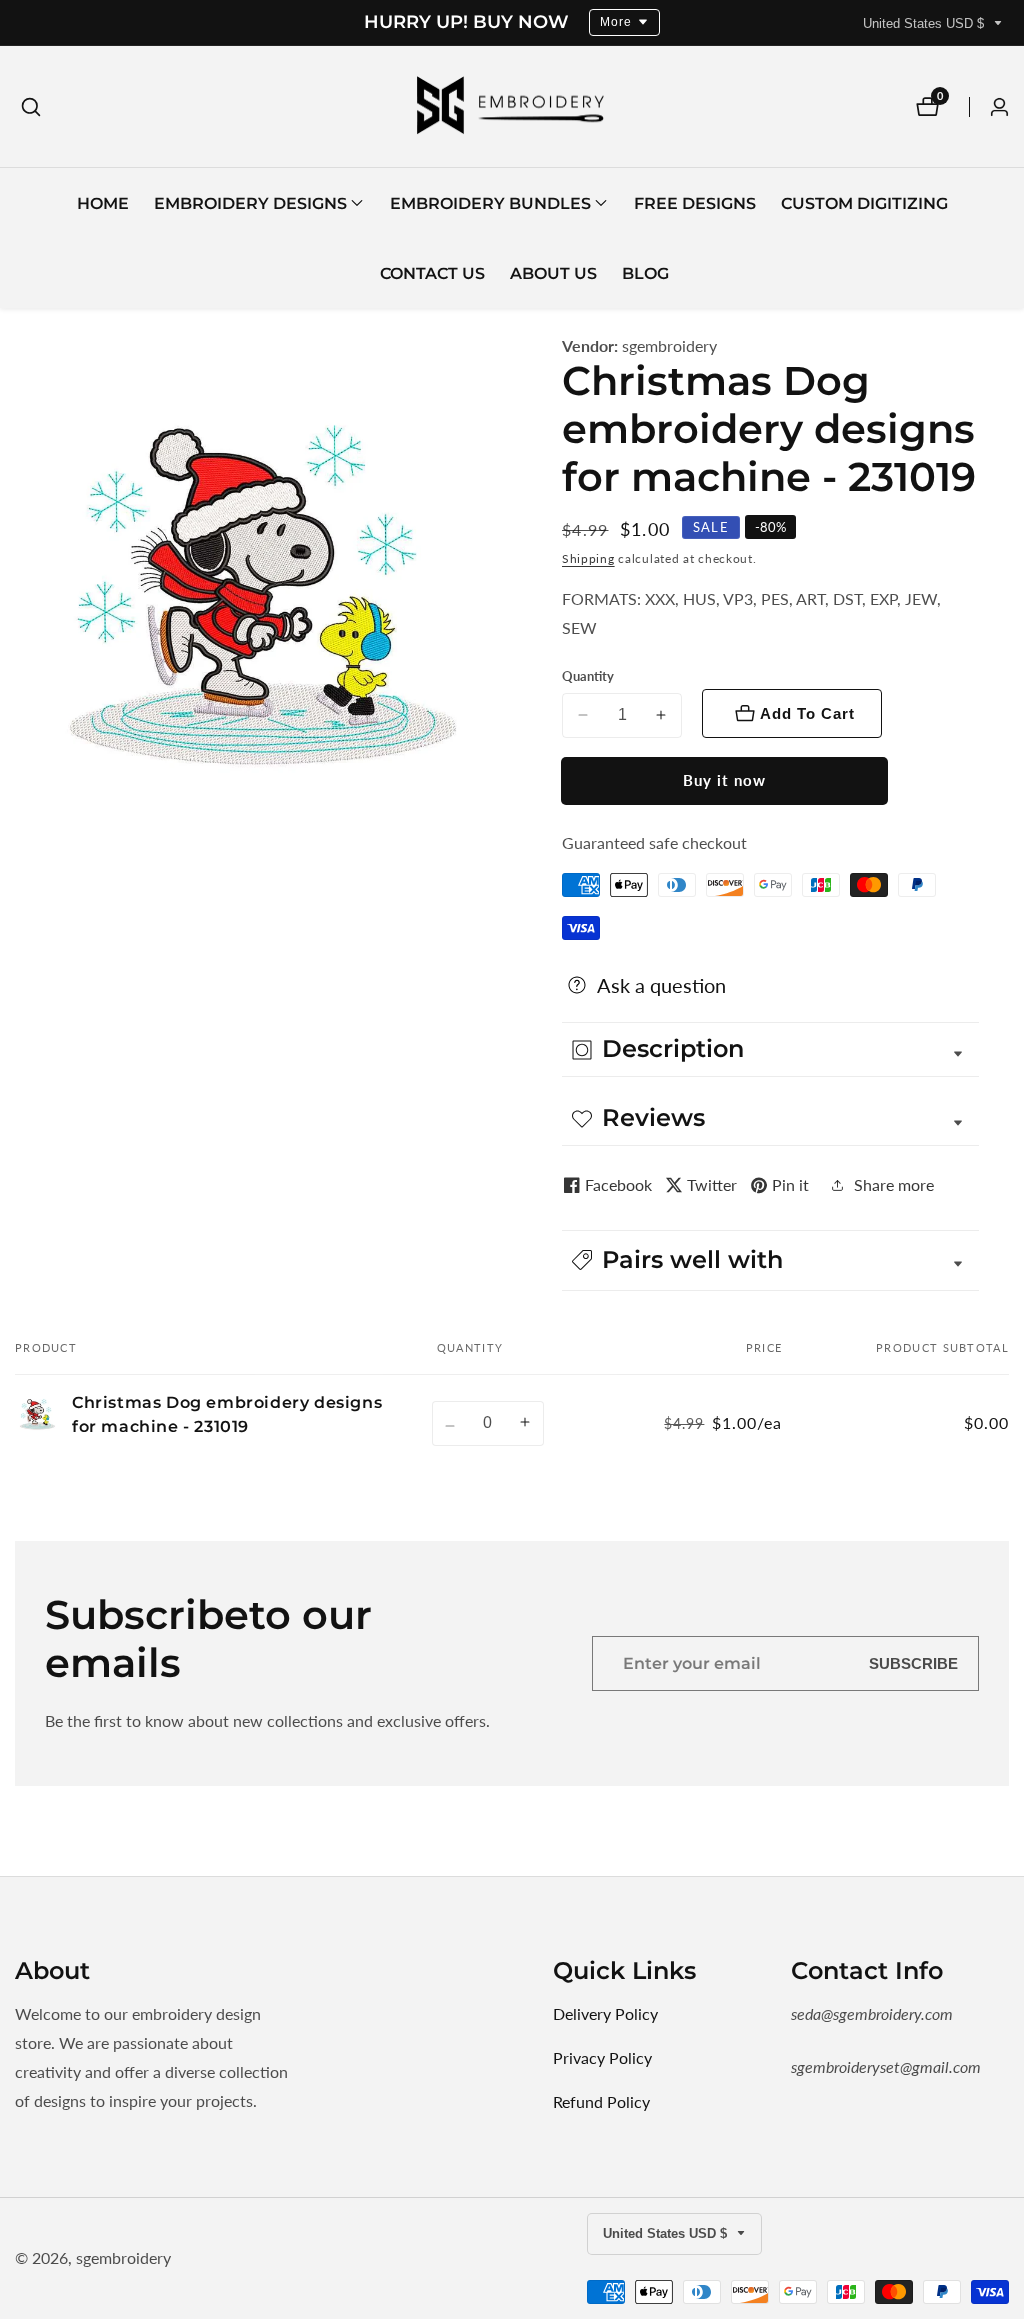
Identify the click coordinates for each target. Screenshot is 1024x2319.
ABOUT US (553, 273)
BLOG (645, 273)
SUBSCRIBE (913, 1663)
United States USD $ (925, 23)
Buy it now (724, 780)
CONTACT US (432, 273)
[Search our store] (31, 107)
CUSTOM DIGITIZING (864, 203)
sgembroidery (669, 346)
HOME (103, 203)
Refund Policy (601, 2101)
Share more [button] (894, 1184)
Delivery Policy (605, 2013)
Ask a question (661, 985)
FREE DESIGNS (695, 203)
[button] (250, 203)
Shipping (588, 558)
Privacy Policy (602, 2057)
